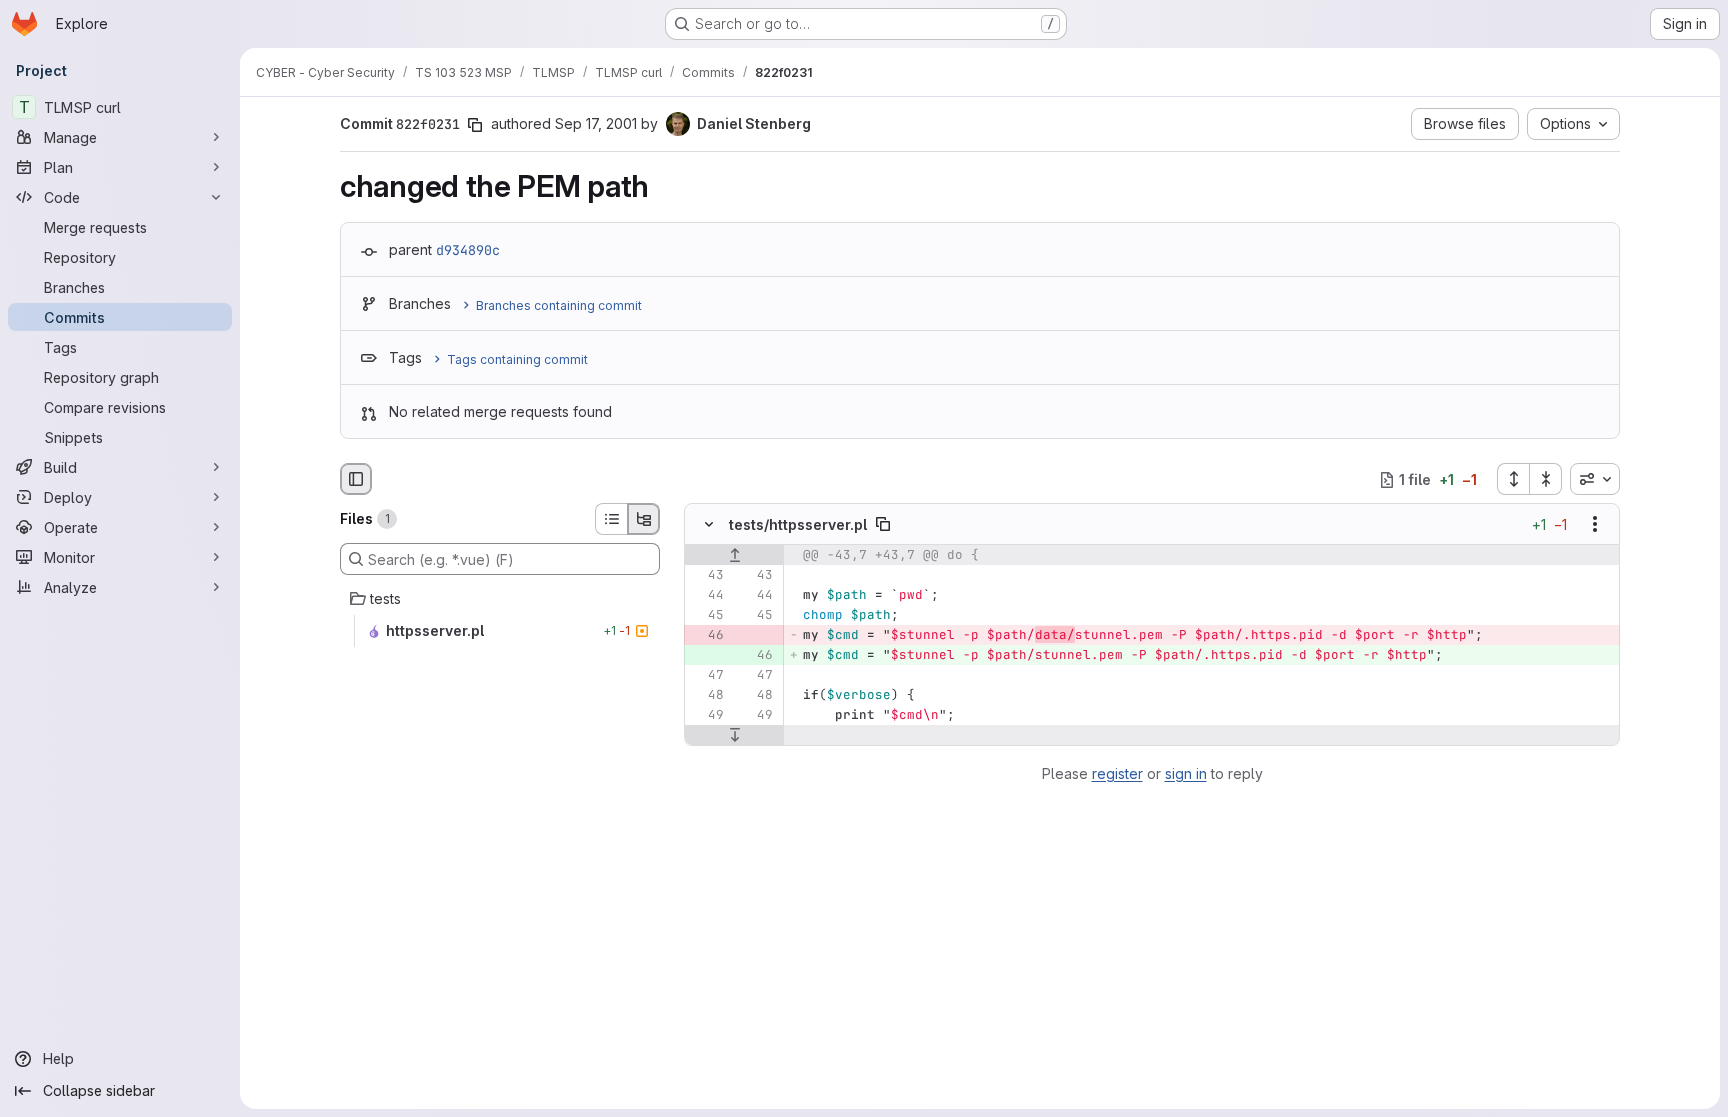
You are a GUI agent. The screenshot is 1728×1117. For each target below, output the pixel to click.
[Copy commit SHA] (475, 125)
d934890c (468, 250)
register (1117, 773)
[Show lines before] (734, 556)
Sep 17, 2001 (596, 123)
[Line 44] (707, 596)
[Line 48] (707, 696)
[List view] (611, 519)
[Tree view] (644, 519)
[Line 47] (707, 676)
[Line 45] (707, 616)
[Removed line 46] (707, 636)
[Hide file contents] (709, 525)
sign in (1186, 773)
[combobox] (1595, 479)
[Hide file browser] (356, 479)
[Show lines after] (734, 736)
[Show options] (1595, 525)
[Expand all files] (1513, 479)
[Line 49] (707, 716)
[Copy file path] (883, 525)
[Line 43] (707, 576)
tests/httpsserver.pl (798, 524)
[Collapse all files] (1546, 479)
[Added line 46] (756, 656)
